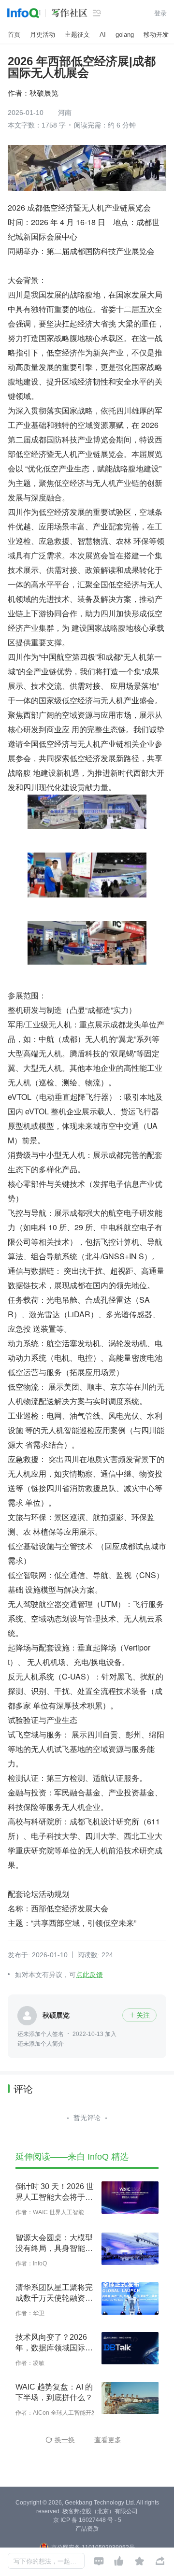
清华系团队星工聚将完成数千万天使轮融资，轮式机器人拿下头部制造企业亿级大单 (54, 2293)
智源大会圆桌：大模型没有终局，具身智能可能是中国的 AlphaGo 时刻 (54, 2244)
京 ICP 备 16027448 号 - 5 (87, 2520)
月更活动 (43, 35)
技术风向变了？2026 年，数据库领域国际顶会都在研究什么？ (54, 2343)
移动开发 (156, 35)
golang (125, 35)
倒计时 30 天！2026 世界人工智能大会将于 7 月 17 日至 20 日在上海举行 (55, 2192)
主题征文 (77, 35)
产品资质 (87, 2529)
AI (103, 35)
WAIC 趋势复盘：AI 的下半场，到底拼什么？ (54, 2392)
